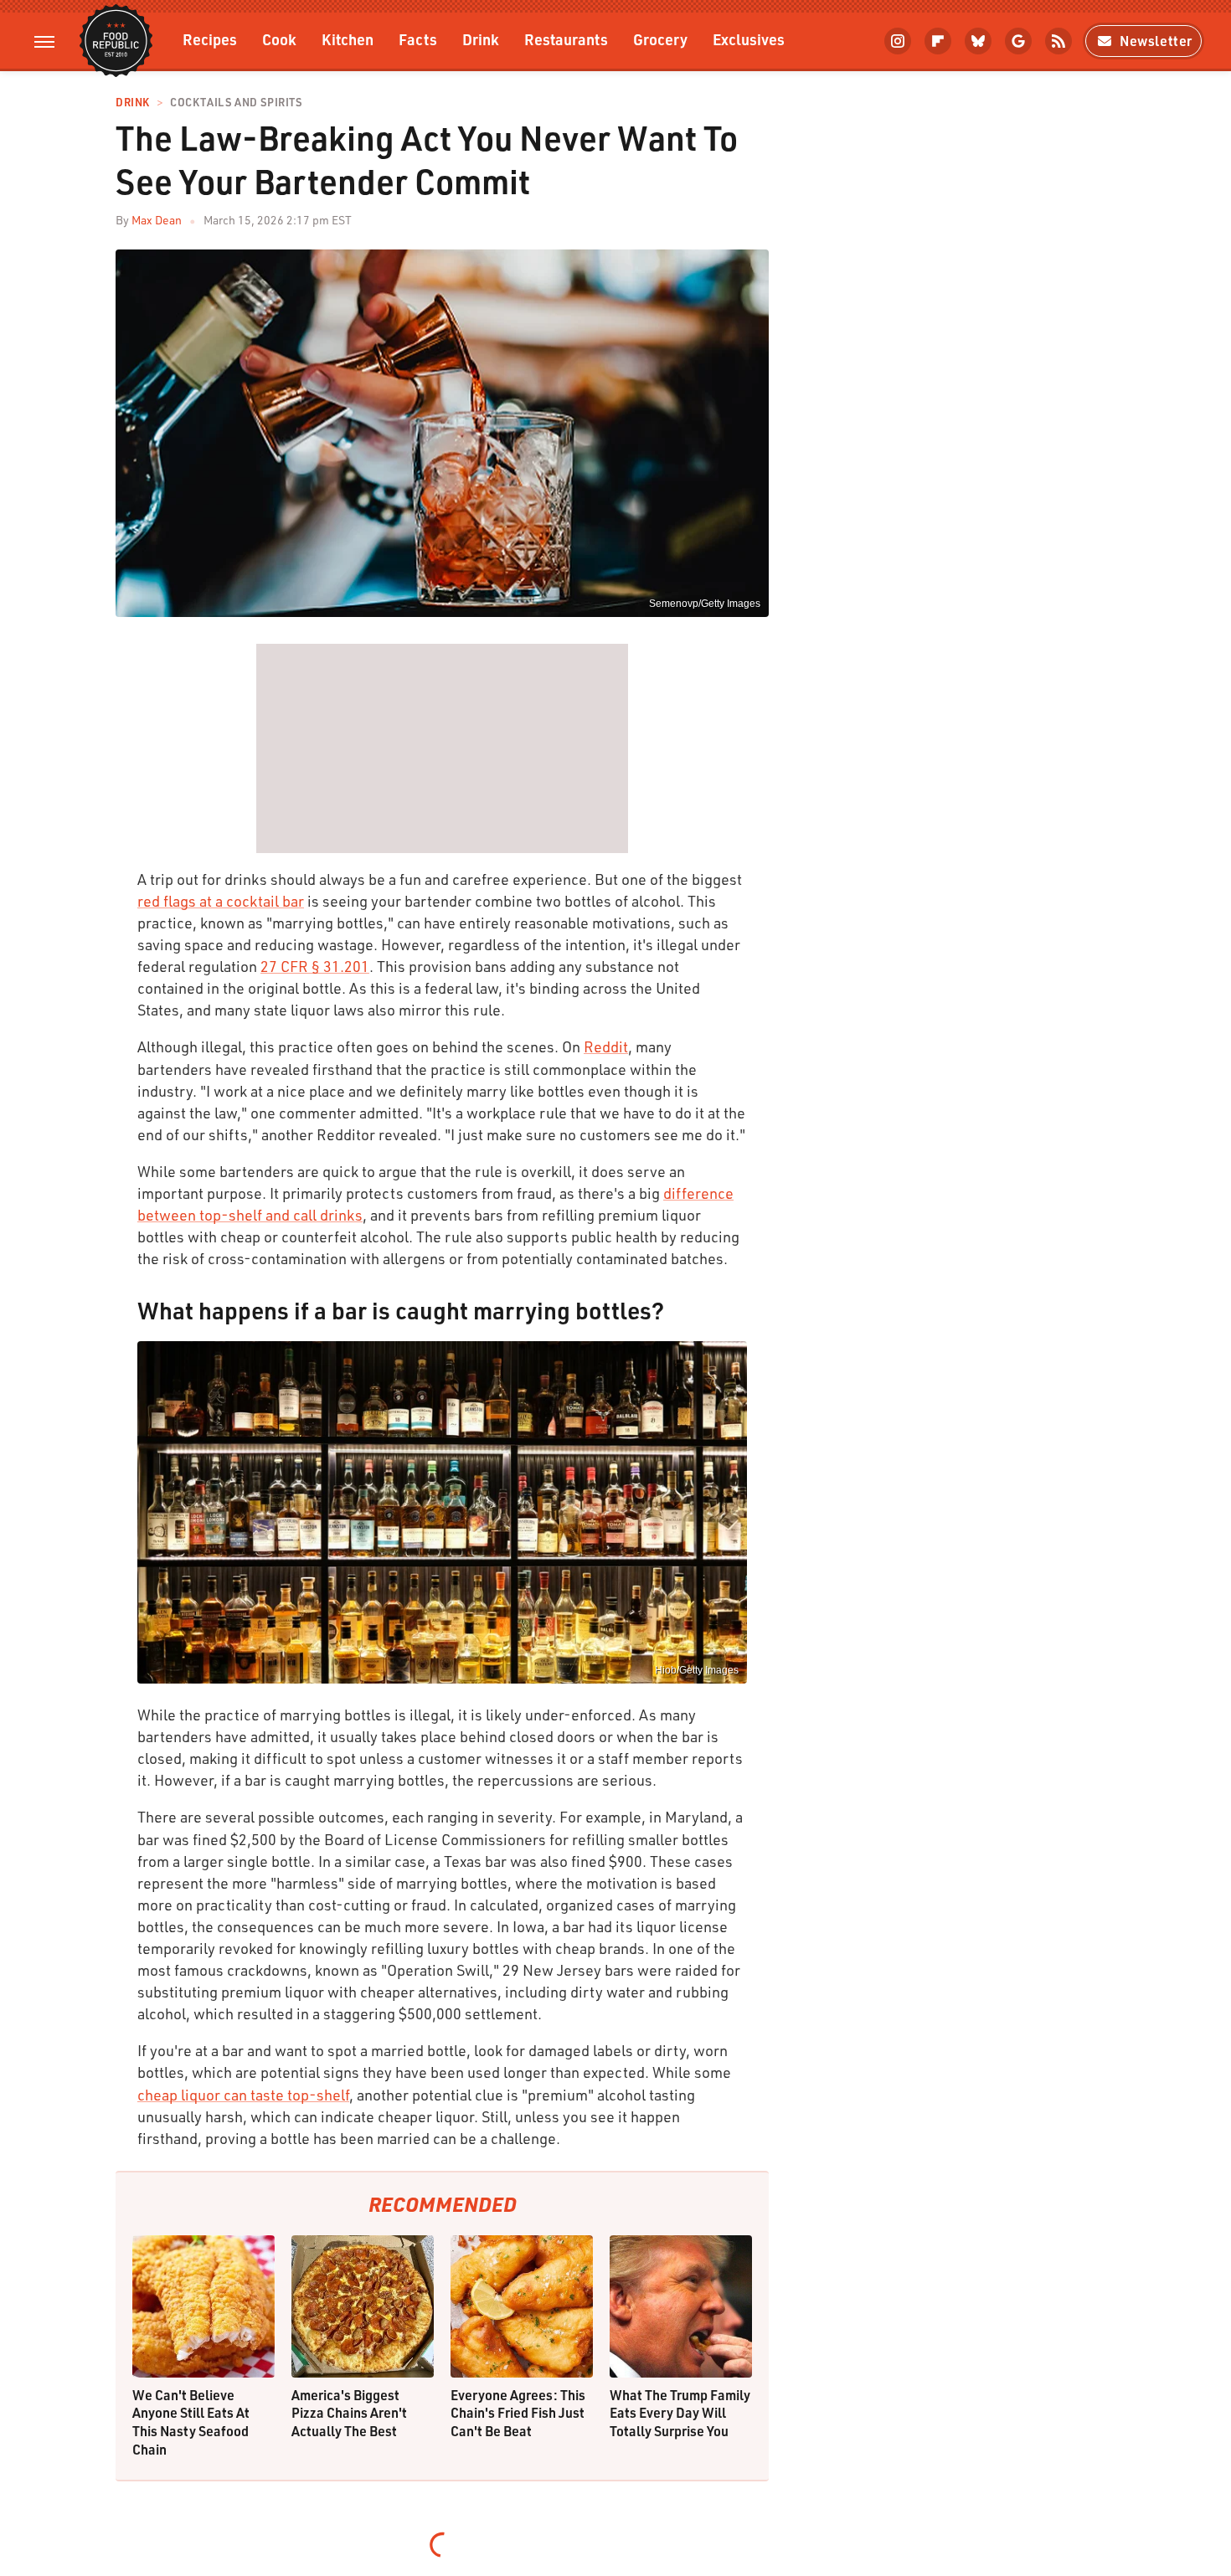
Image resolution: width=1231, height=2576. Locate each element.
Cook (279, 39)
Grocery (660, 39)
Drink (481, 39)
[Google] (1018, 41)
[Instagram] (898, 41)
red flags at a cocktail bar (221, 901)
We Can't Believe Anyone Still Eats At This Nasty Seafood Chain (191, 2422)
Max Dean (157, 220)
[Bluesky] (978, 41)
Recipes (210, 39)
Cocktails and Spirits (236, 103)
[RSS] (1058, 41)
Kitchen (348, 39)
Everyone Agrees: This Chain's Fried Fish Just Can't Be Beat (518, 2413)
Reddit (606, 1046)
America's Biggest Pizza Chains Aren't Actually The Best (349, 2413)
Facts (418, 39)
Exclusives (749, 39)
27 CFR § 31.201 (315, 966)
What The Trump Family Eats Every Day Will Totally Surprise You (680, 2413)
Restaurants (566, 39)
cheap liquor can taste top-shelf (243, 2095)
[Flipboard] (938, 41)
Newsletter (1156, 41)
